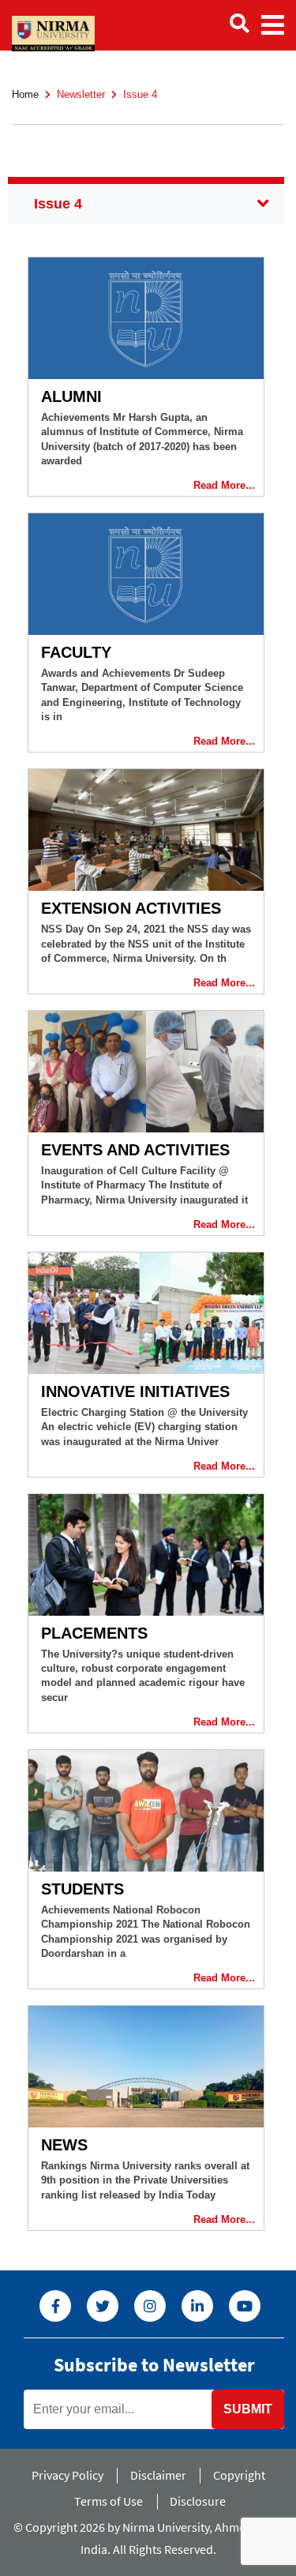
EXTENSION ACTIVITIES (131, 908)
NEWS (64, 2145)
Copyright (239, 2475)
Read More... (224, 485)
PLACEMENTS (94, 1633)
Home (25, 94)
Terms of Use (109, 2501)
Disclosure (198, 2501)
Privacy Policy (67, 2475)
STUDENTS (82, 1889)
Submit (248, 2409)
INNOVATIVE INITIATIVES (135, 1391)
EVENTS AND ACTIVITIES (135, 1150)
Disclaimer (158, 2475)
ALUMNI (71, 396)
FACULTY (76, 652)
